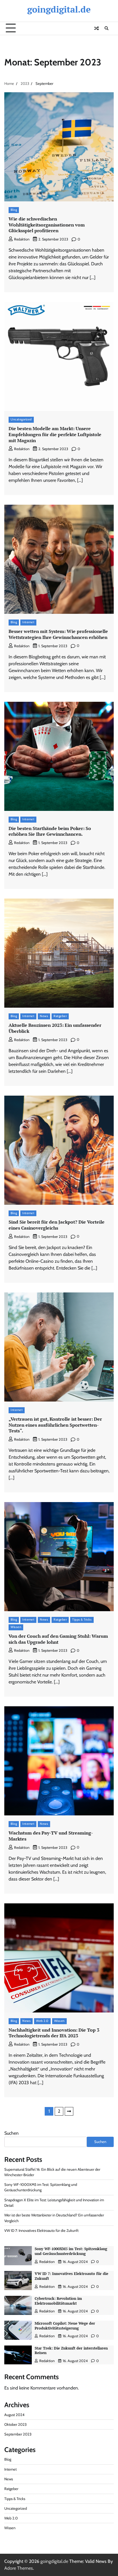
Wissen (16, 1627)
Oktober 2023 (15, 2424)
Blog (14, 210)
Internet (28, 622)
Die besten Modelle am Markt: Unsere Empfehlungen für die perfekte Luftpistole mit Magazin (55, 434)
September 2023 (18, 2434)
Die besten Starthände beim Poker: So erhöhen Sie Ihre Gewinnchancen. (50, 831)
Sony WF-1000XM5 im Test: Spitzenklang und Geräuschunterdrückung (71, 2251)
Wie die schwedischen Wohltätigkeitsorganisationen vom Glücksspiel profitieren (47, 225)
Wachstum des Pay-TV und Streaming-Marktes (51, 1836)
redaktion (22, 239)
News (44, 1016)
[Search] (107, 28)
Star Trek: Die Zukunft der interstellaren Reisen (71, 2351)
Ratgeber (60, 1016)
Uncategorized (21, 419)
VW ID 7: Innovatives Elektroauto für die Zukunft (41, 2231)
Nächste (69, 2111)
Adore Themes (19, 2568)
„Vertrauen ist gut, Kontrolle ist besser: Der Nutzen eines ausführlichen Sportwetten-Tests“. (55, 1425)
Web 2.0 (42, 2021)
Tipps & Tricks (82, 1620)
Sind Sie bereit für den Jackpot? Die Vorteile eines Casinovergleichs (57, 1225)
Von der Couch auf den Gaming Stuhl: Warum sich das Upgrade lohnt (58, 1639)
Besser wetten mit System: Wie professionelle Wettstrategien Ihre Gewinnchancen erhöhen (58, 634)
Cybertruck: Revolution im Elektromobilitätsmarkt (58, 2301)
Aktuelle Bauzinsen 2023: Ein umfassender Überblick (55, 1028)
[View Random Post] (97, 28)
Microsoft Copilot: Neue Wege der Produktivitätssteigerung (65, 2326)
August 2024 (14, 2415)
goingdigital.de (59, 9)
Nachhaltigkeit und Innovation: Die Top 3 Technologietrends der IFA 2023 (54, 2033)
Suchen (11, 2133)
